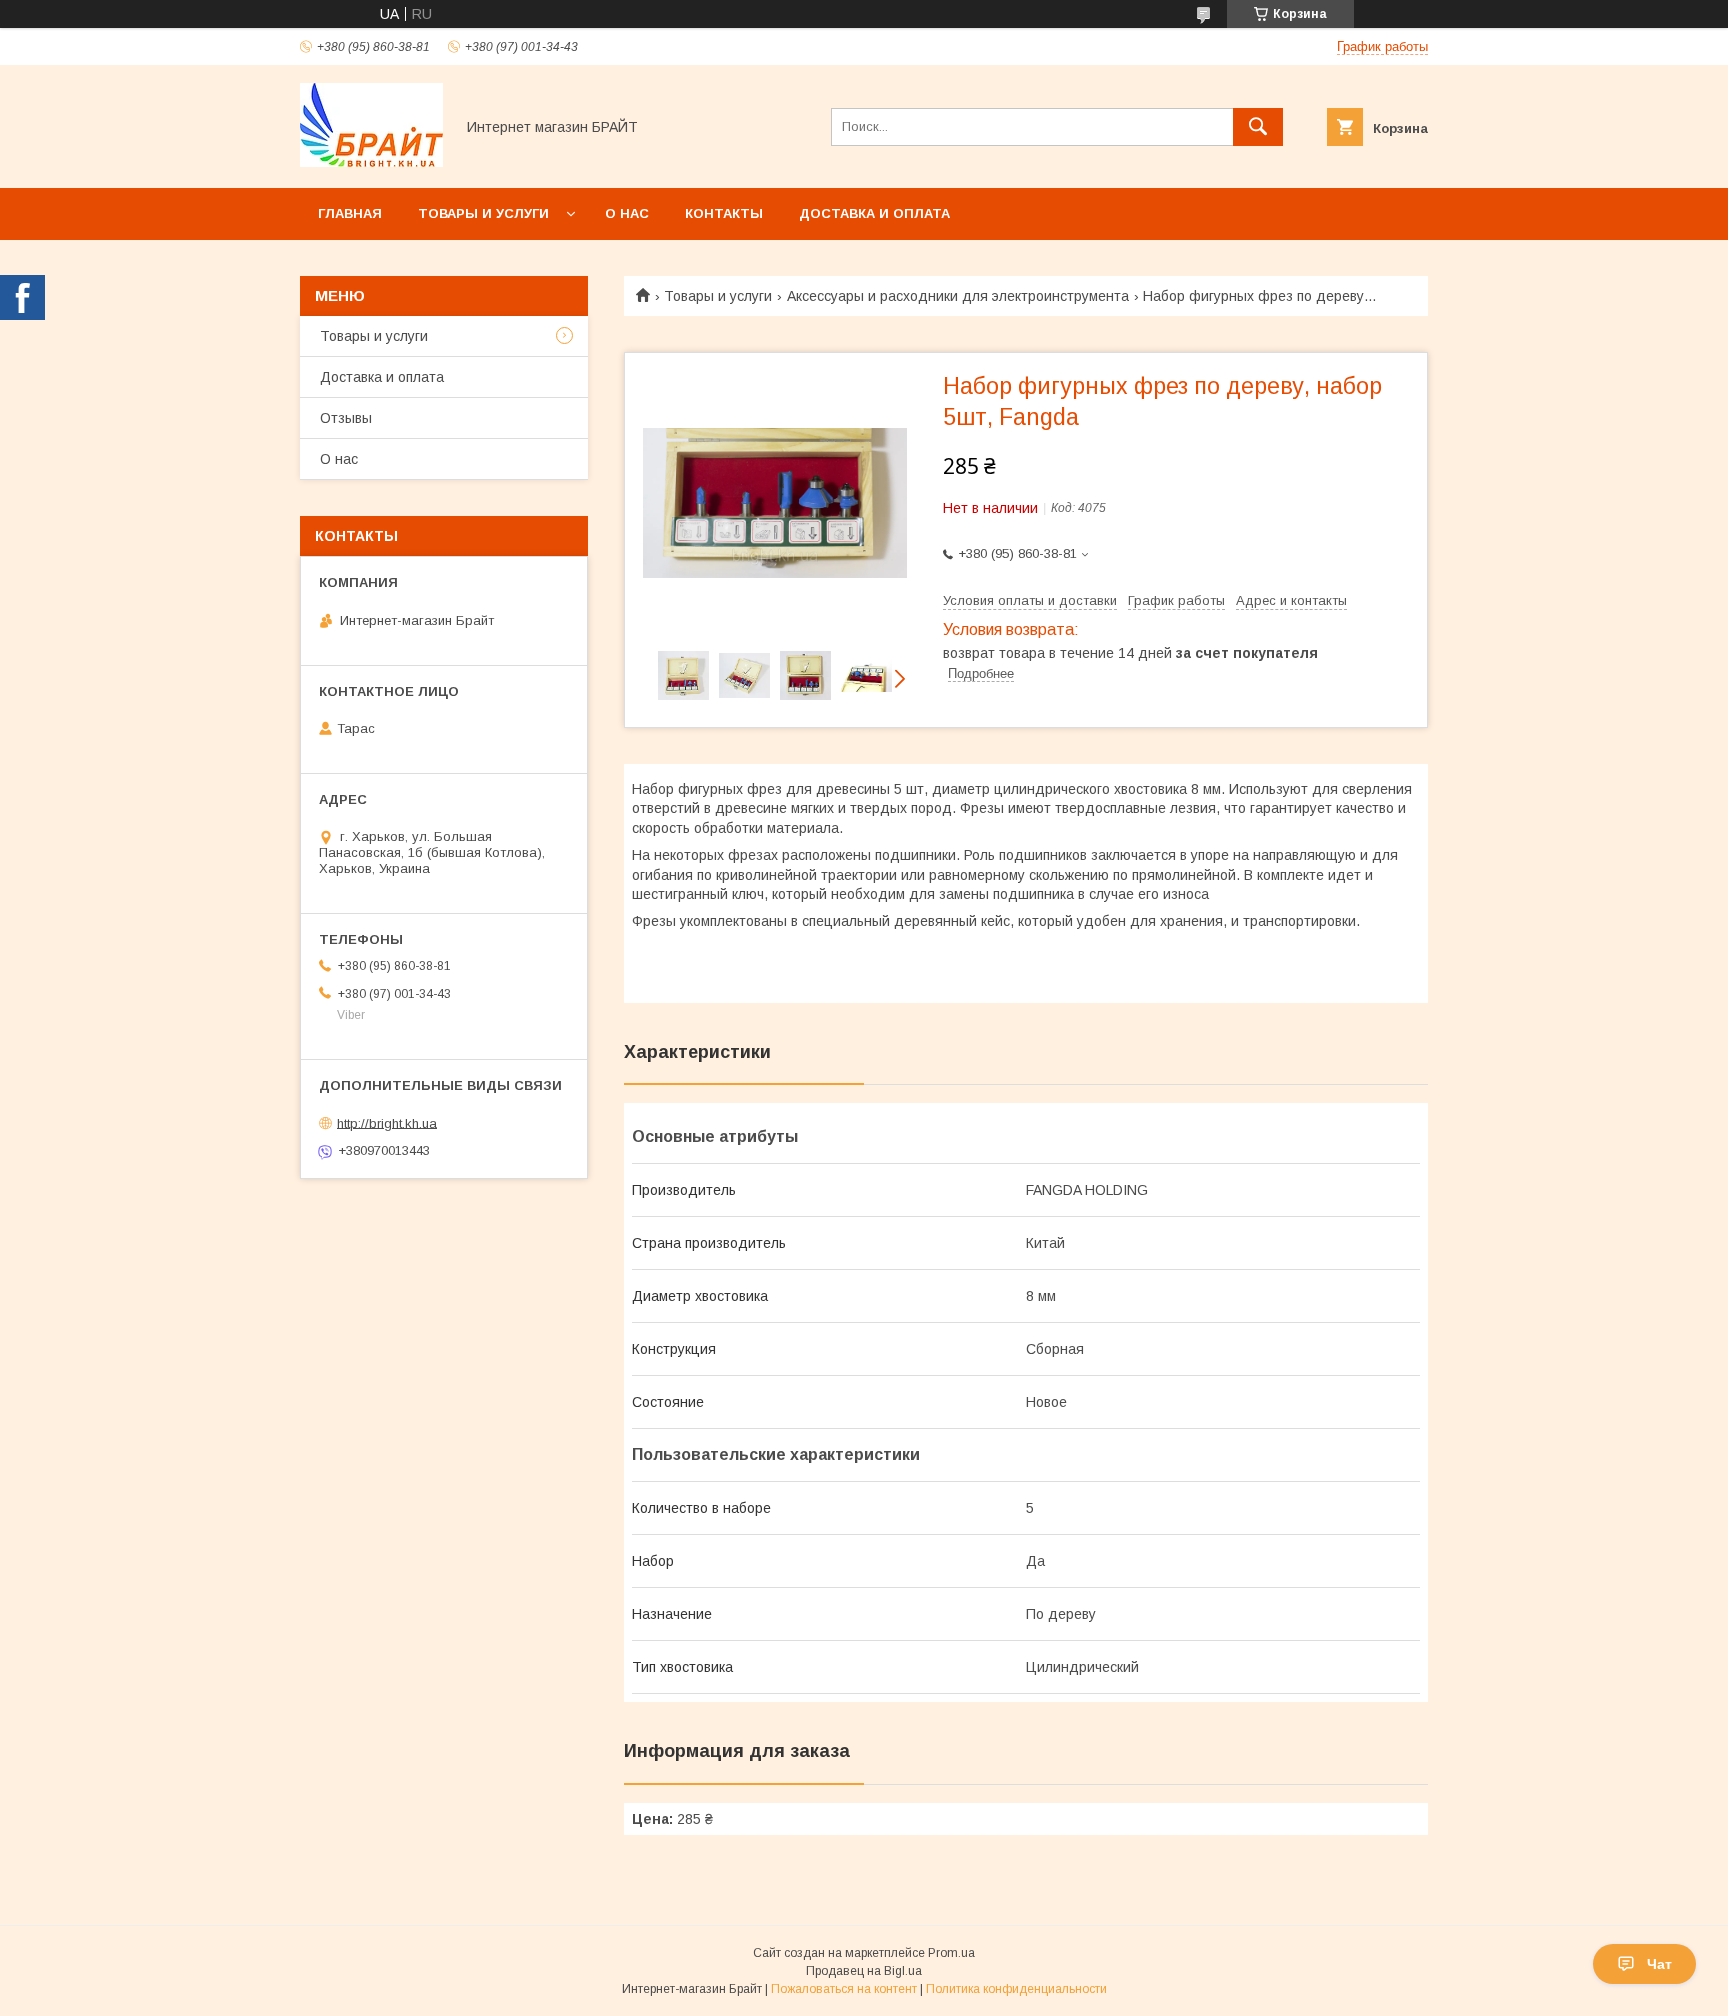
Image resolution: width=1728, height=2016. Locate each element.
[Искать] (1258, 127)
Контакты (724, 213)
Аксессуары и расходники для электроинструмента (958, 296)
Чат (1659, 1964)
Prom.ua (951, 1953)
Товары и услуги (483, 213)
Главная (350, 213)
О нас (627, 213)
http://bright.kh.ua (387, 1122)
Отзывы (346, 418)
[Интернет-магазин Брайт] (371, 162)
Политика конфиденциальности (1016, 1989)
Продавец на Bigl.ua (864, 1971)
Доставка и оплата (874, 213)
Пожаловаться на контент (844, 1989)
